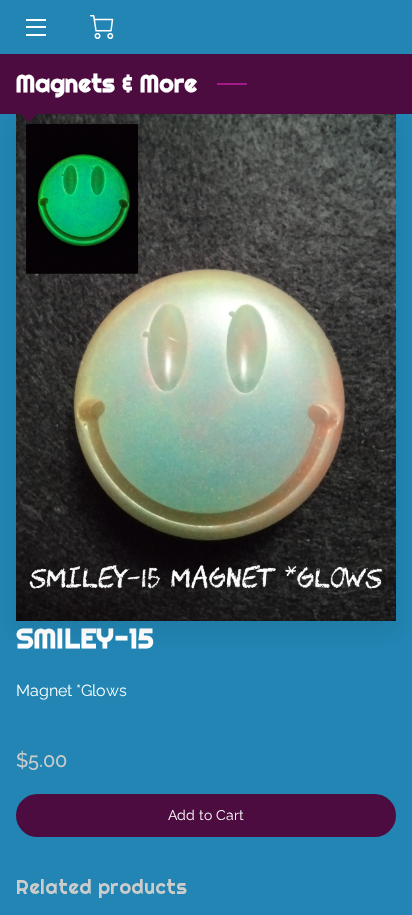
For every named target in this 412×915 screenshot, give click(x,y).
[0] (102, 27)
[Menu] (34, 27)
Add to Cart (206, 815)
